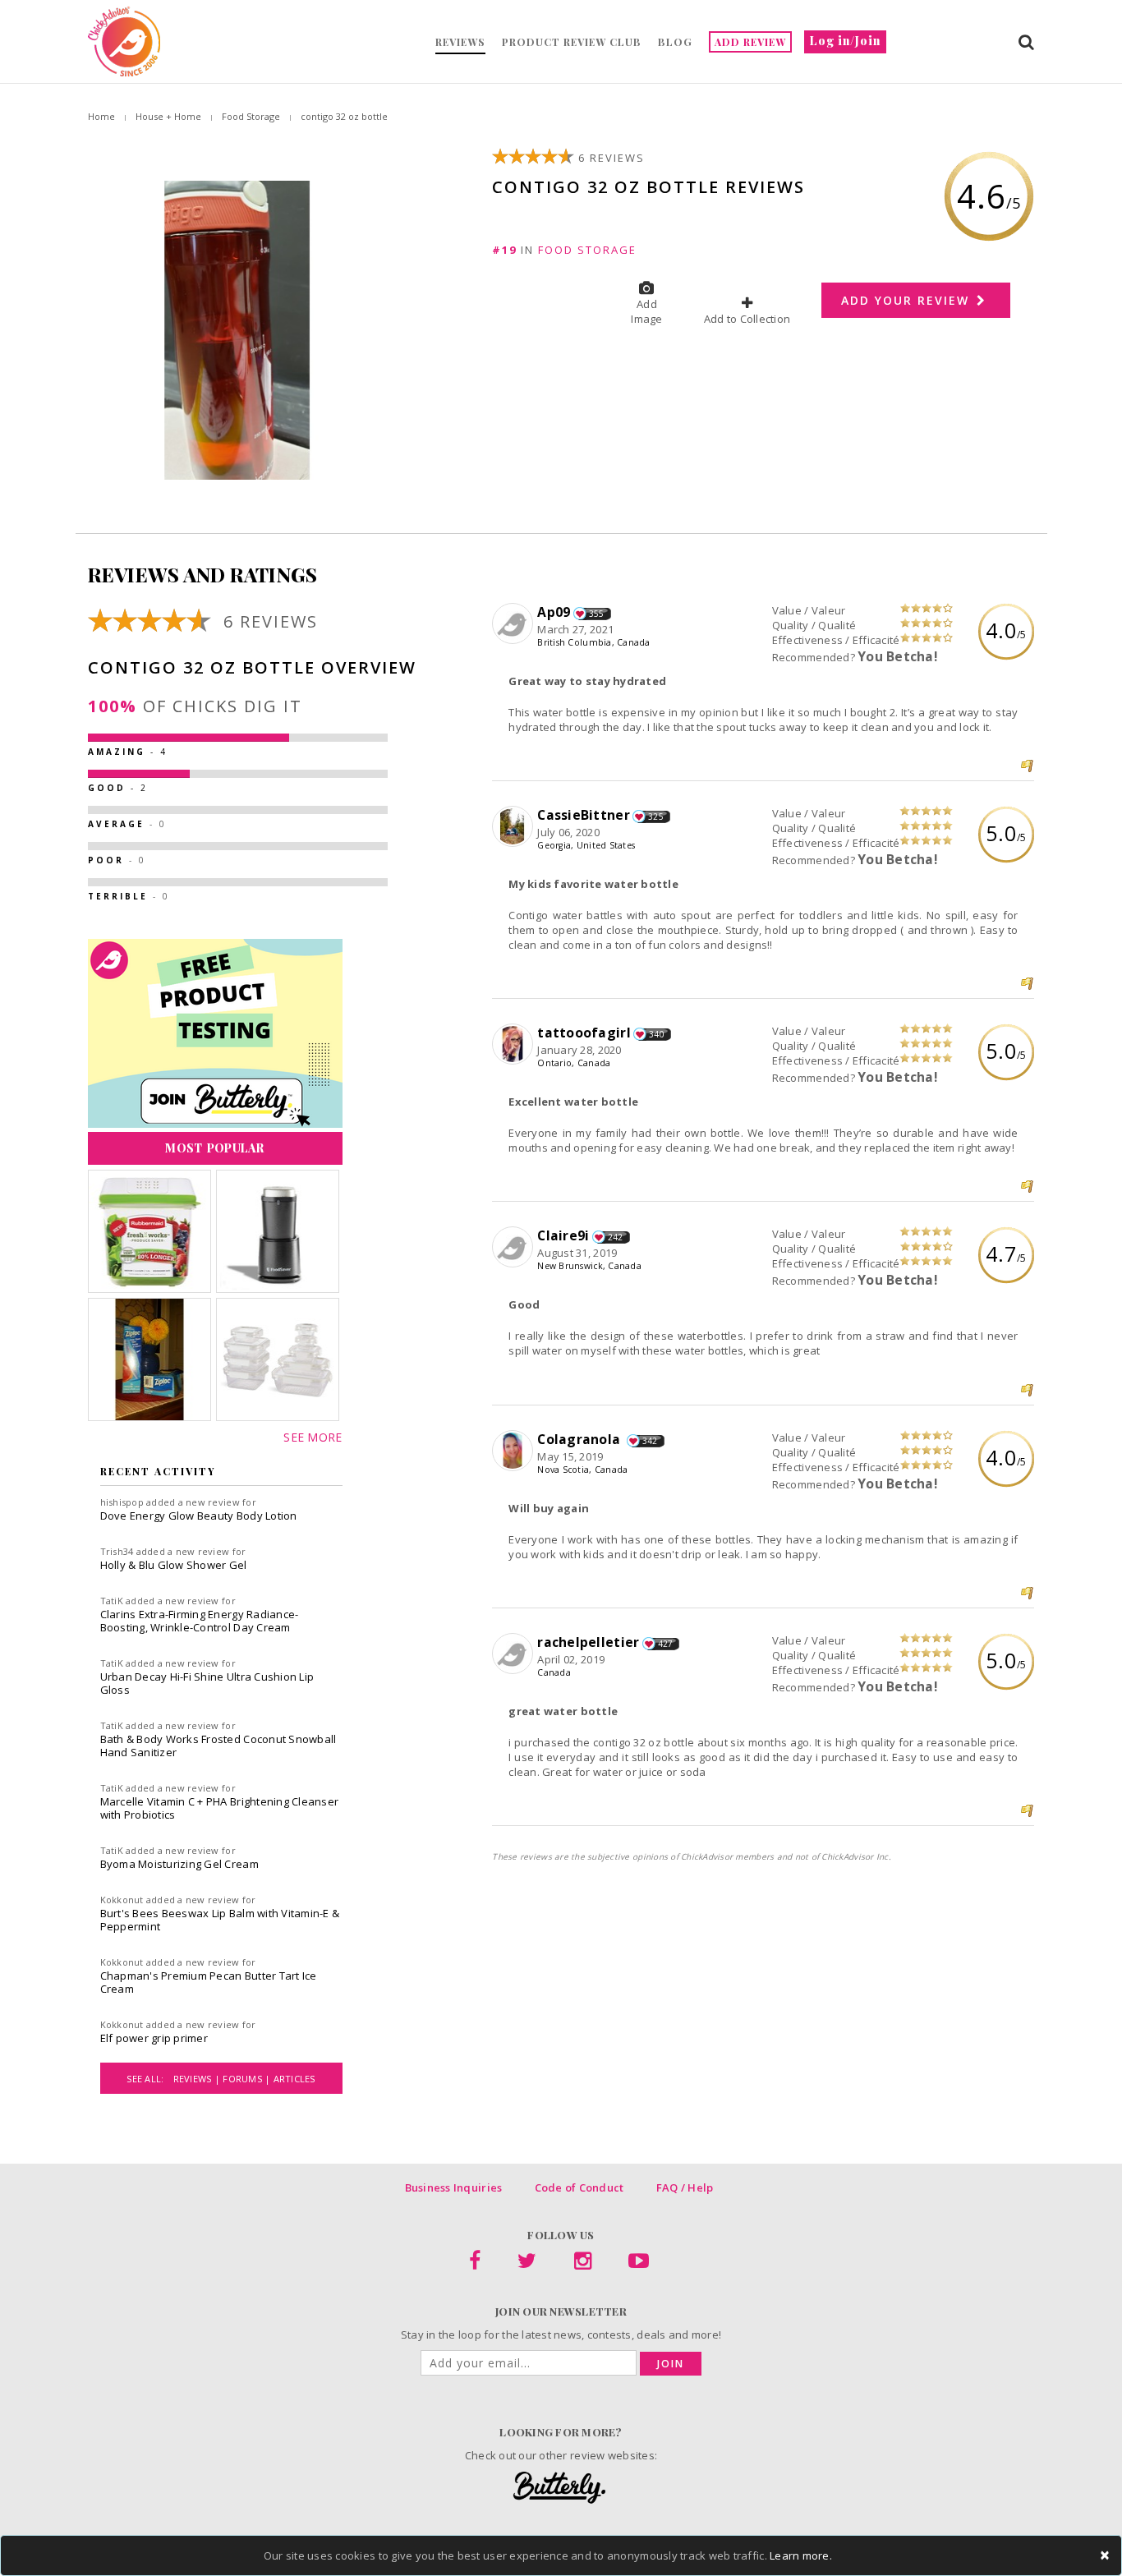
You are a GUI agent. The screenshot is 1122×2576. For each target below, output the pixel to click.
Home (101, 116)
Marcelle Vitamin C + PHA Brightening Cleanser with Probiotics (220, 1808)
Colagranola (580, 1439)
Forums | (248, 2079)
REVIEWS (460, 42)
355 (597, 614)
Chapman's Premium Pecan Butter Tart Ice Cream (209, 1982)
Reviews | (198, 2079)
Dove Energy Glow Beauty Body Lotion (199, 1516)
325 (656, 816)
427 (666, 1644)
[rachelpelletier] (515, 1654)
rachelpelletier (588, 1642)
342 (650, 1441)
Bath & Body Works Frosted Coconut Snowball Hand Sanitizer (218, 1746)
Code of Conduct (579, 2187)
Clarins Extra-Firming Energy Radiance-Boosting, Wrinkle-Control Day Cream (200, 1621)
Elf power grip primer (154, 2038)
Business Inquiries (454, 2187)
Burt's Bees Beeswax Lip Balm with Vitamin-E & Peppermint (220, 1920)
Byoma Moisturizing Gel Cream (179, 1864)
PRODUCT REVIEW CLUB (572, 42)
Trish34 (117, 1551)
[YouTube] (639, 2264)
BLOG (675, 42)
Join (671, 2364)
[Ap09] (515, 624)
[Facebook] (475, 2264)
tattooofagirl (584, 1033)
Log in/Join (845, 41)
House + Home (168, 116)
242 (616, 1237)
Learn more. (801, 2555)
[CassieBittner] (515, 827)
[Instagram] (583, 2264)
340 (657, 1034)
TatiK (112, 1601)
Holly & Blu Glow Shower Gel (174, 1565)
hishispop (122, 1502)
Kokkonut (122, 1900)
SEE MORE (313, 1437)
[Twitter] (527, 2264)
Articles (294, 2079)
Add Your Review (908, 300)
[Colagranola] (515, 1451)
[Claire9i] (515, 1248)
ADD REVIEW (750, 42)
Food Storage (251, 116)
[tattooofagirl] (515, 1045)
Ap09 (554, 612)
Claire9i (563, 1235)
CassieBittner (583, 815)
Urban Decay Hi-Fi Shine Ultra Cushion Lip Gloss (207, 1683)
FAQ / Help (685, 2187)
